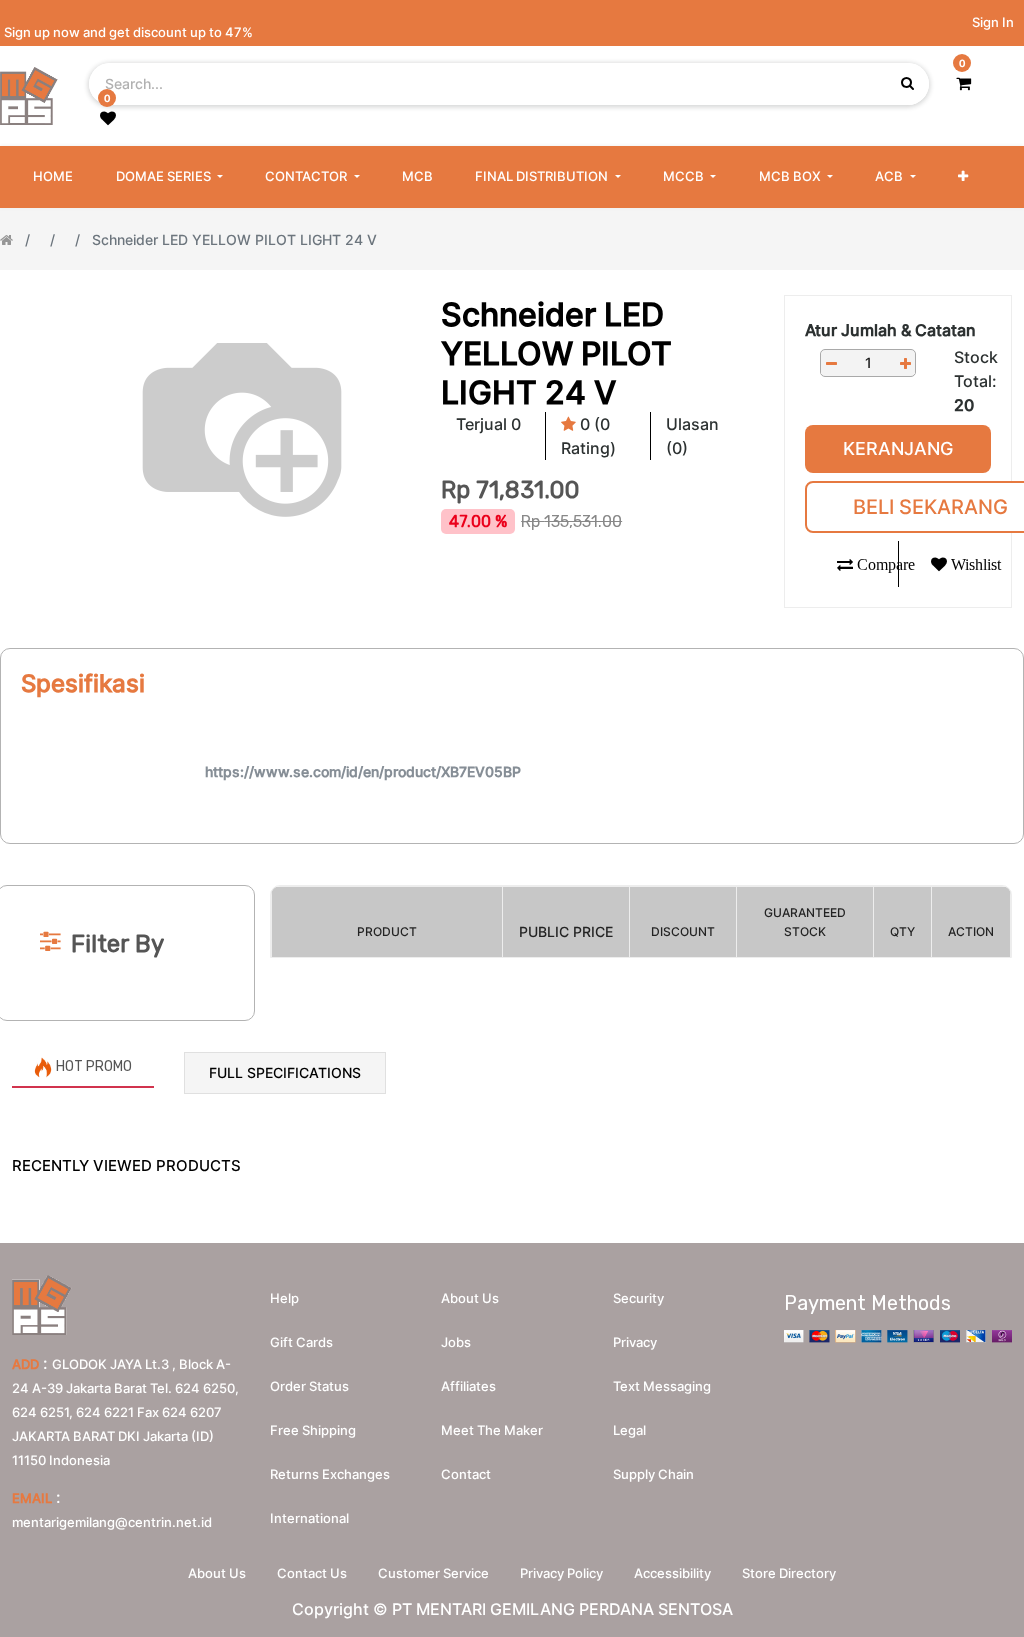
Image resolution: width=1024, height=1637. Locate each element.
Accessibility (672, 1573)
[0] (963, 83)
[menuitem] (53, 177)
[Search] (512, 852)
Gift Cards (301, 1342)
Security (638, 1298)
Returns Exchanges (330, 1474)
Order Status (309, 1386)
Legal (629, 1430)
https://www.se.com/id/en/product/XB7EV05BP (363, 771)
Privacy (635, 1342)
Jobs (456, 1342)
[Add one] (905, 363)
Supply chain (653, 1474)
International (309, 1518)
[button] (963, 177)
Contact (466, 1474)
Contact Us (312, 1573)
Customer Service (433, 1573)
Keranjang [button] (898, 448)
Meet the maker (492, 1430)
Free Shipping (313, 1430)
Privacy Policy (561, 1573)
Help (284, 1298)
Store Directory (789, 1573)
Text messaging (662, 1386)
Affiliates (468, 1386)
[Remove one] (831, 363)
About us (470, 1298)
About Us (217, 1573)
